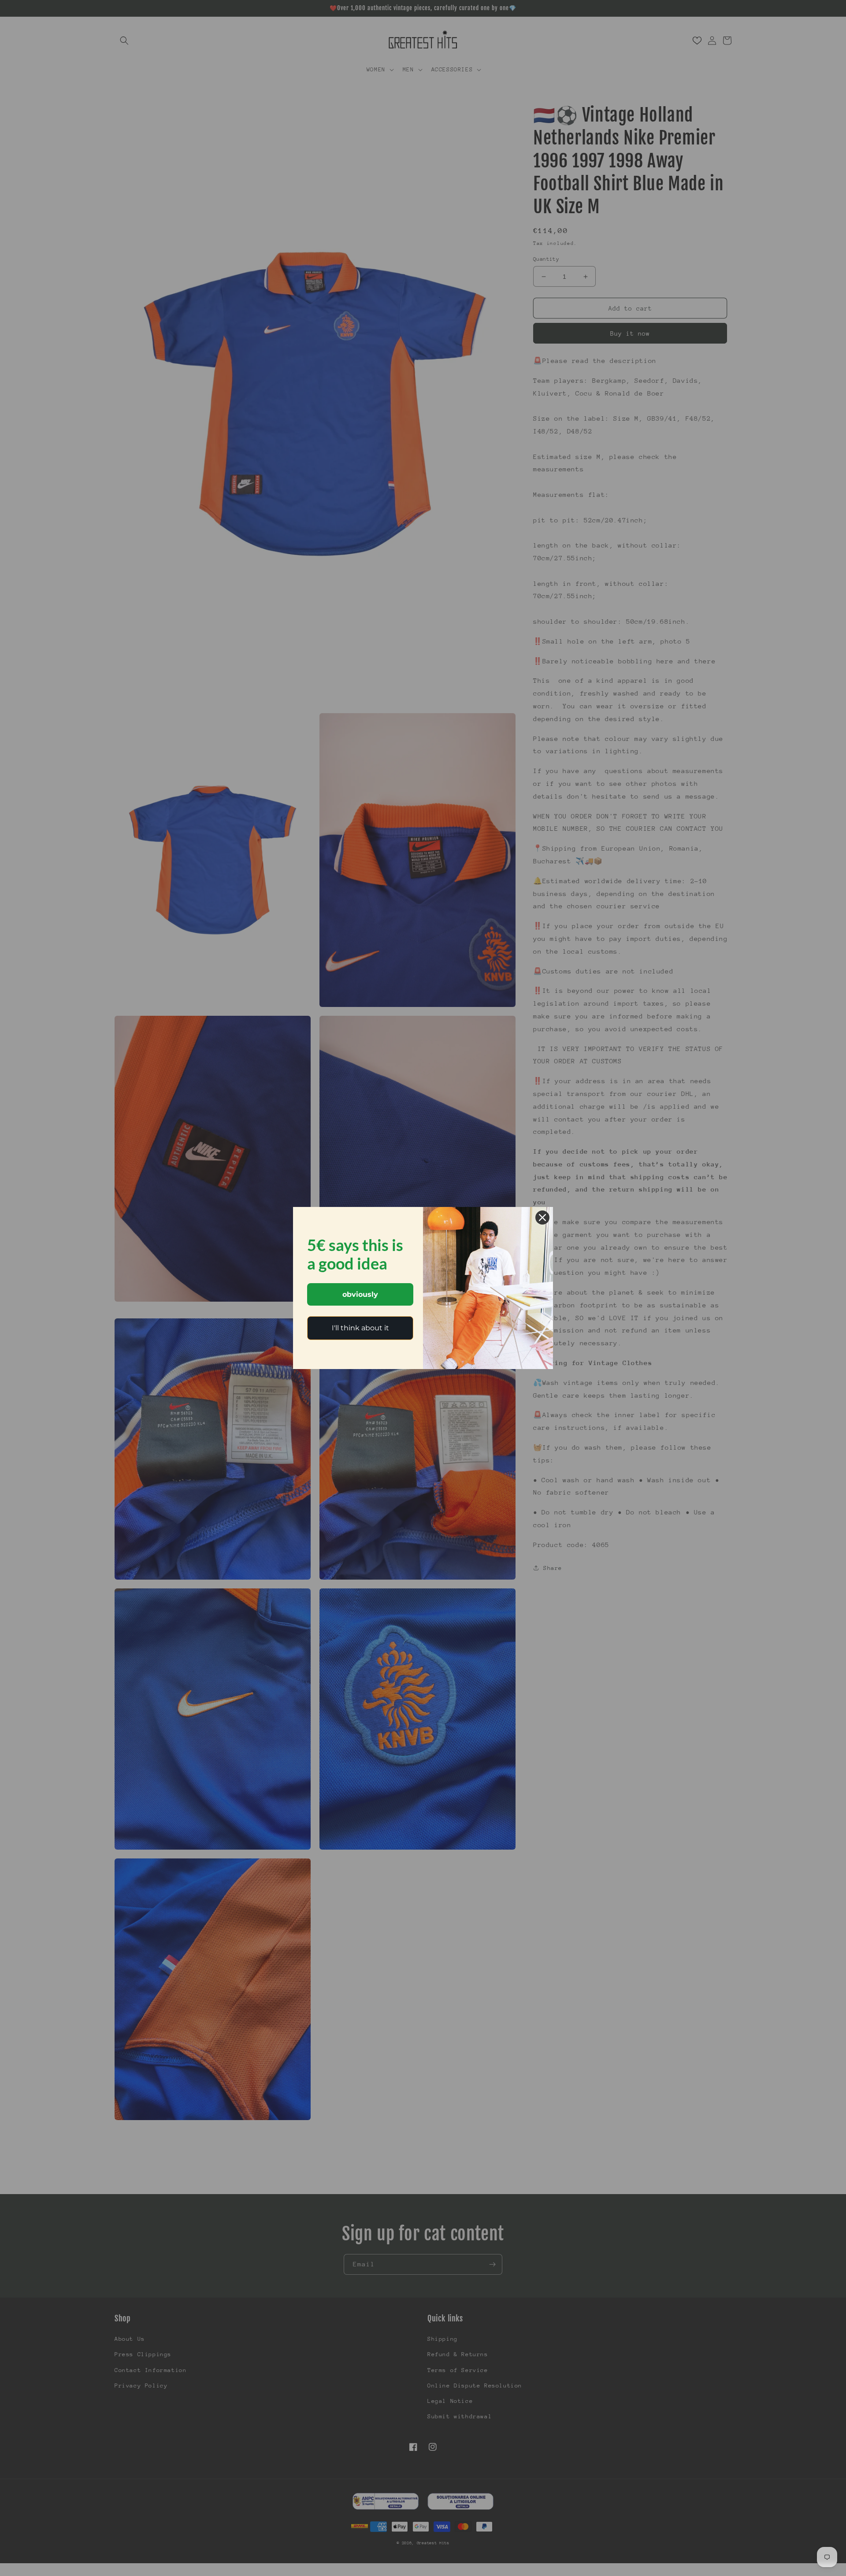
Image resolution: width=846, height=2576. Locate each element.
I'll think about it (360, 1328)
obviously (360, 1294)
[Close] (542, 1218)
